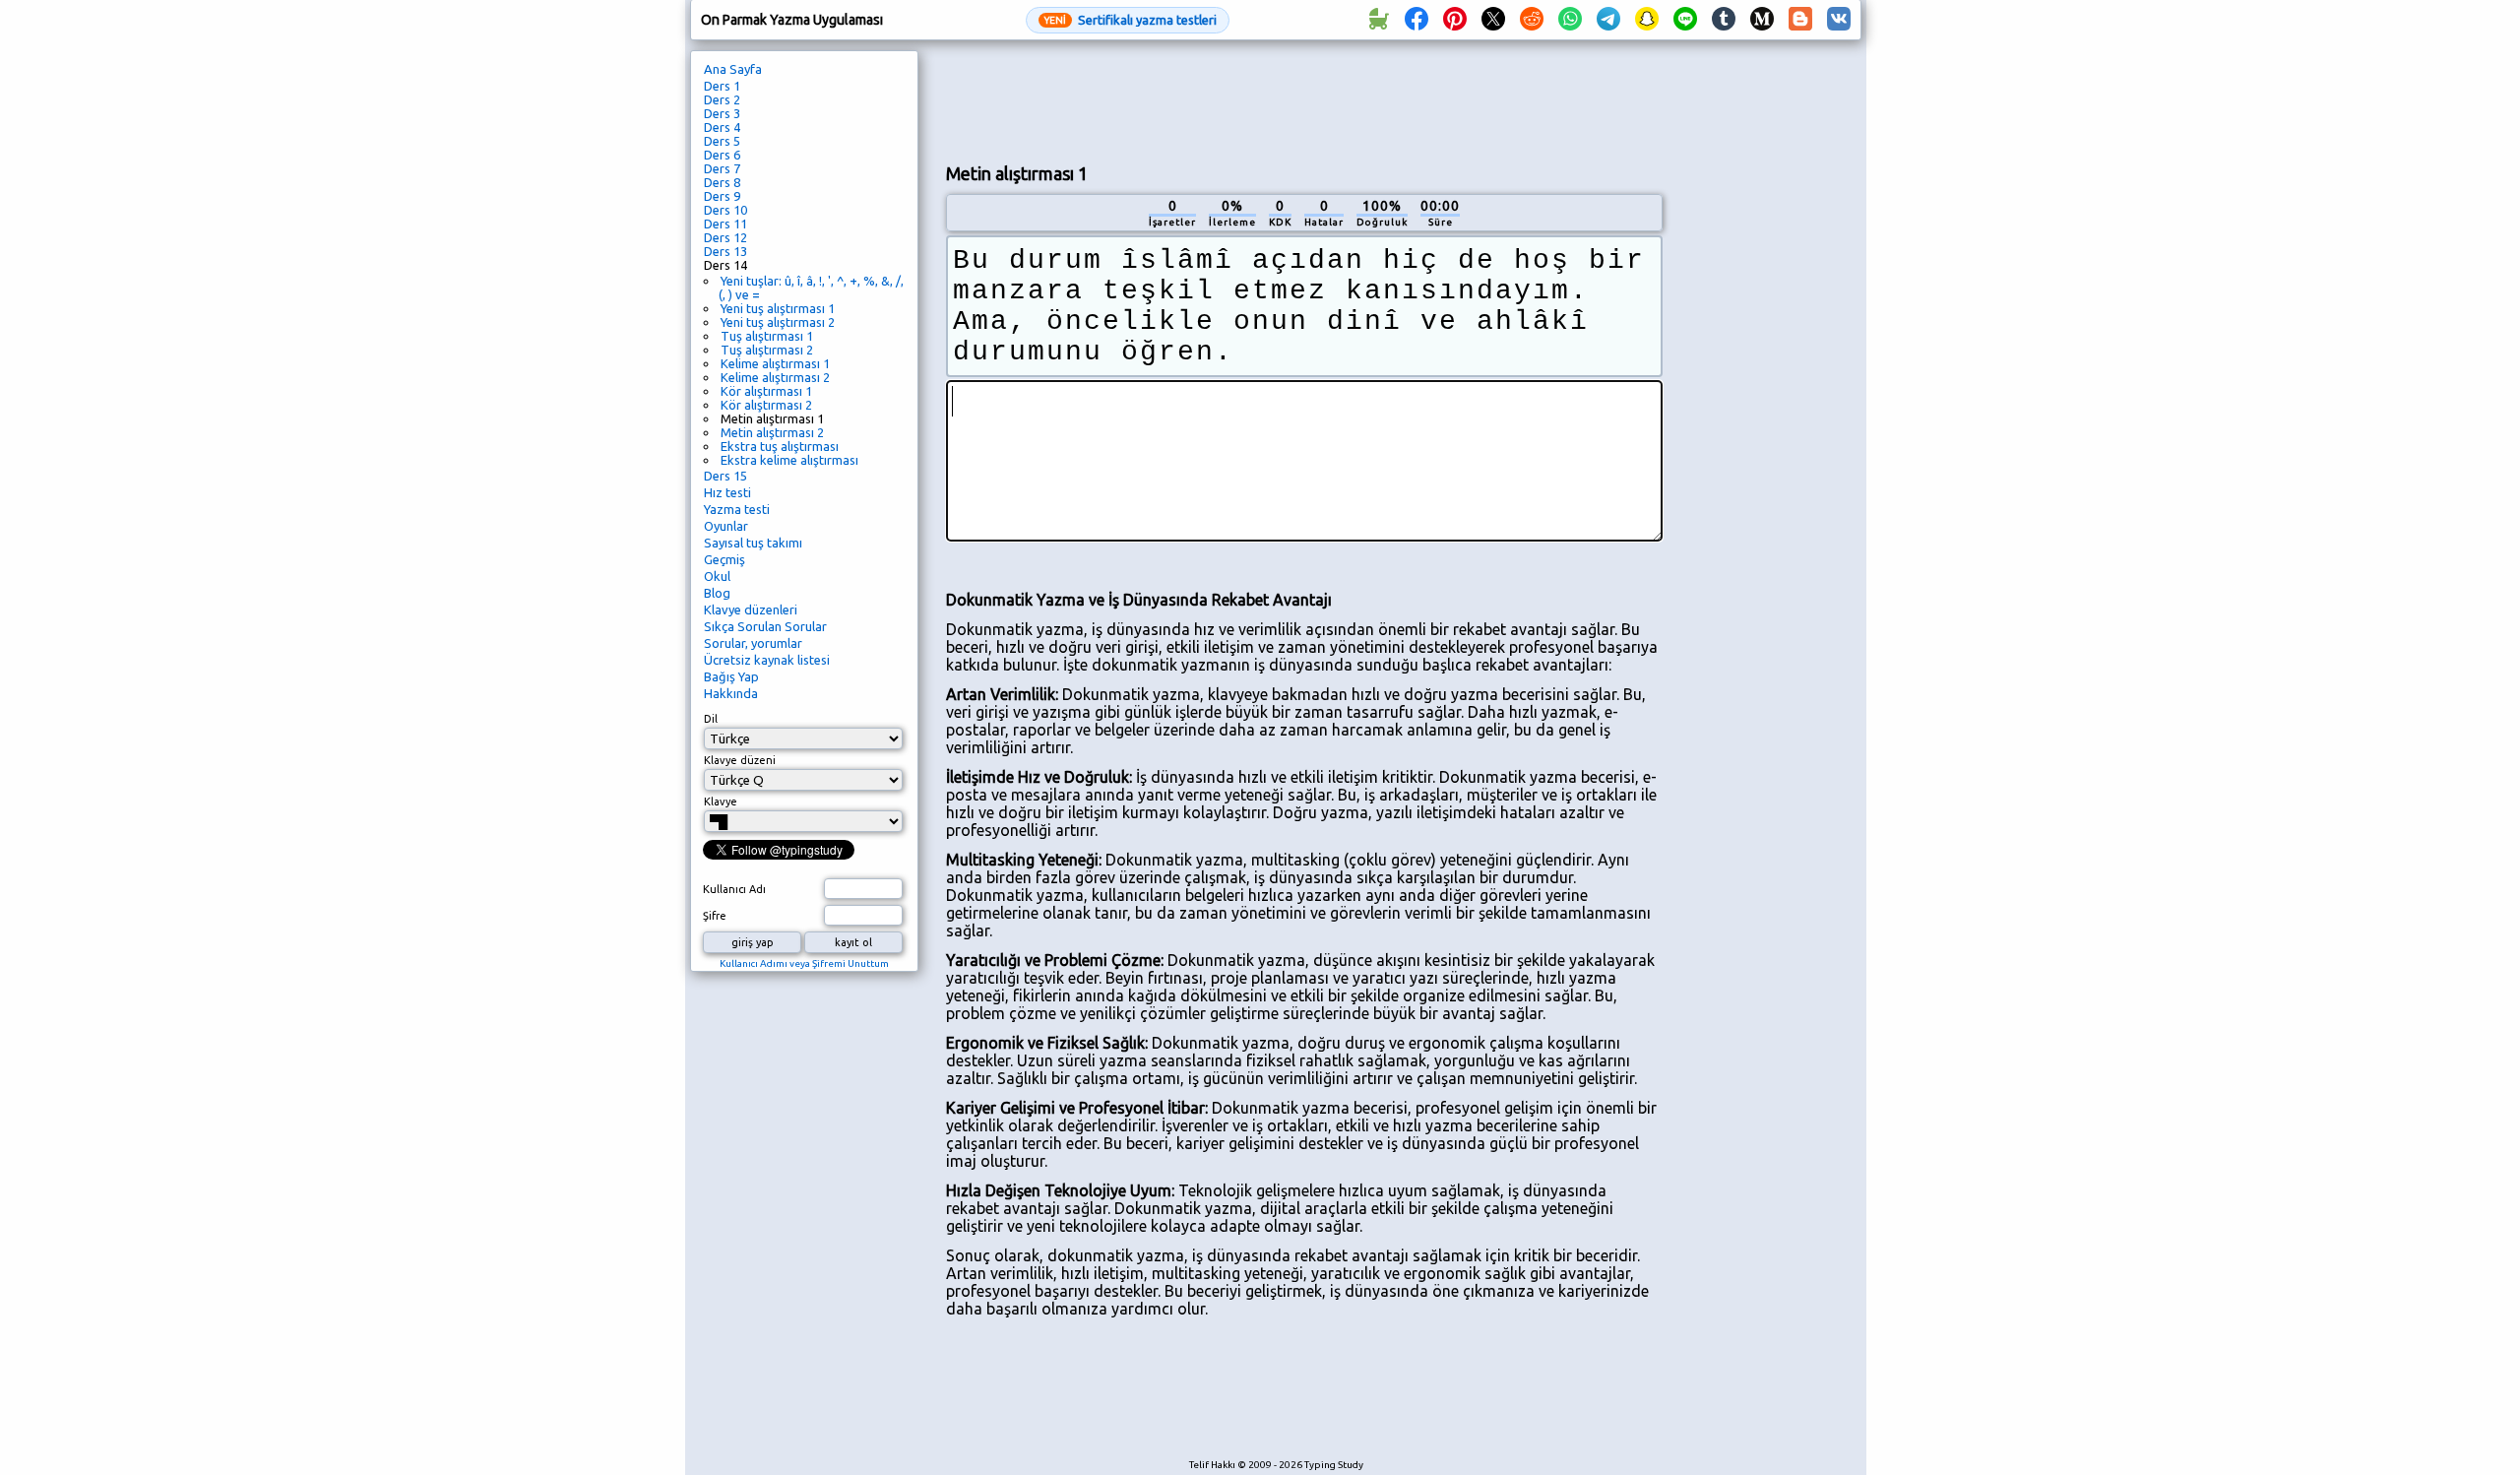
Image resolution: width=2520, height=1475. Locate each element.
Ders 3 (722, 113)
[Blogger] (1800, 20)
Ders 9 (722, 196)
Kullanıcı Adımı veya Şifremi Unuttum (804, 963)
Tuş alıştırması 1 (767, 336)
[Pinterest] (1455, 20)
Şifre (715, 916)
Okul (717, 576)
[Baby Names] (1378, 20)
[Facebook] (1417, 20)
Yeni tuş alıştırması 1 (778, 308)
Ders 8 (722, 182)
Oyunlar (726, 526)
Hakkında (731, 693)
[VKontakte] (1839, 20)
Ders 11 (725, 224)
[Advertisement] (1304, 99)
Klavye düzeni (740, 760)
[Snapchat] (1647, 20)
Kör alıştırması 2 (766, 405)
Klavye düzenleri (751, 609)
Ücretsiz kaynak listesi (767, 660)
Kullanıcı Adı (734, 889)
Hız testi (727, 492)
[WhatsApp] (1570, 20)
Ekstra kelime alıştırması (789, 460)
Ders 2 (722, 99)
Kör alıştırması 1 (766, 391)
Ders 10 (725, 210)
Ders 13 (725, 251)
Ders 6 (722, 155)
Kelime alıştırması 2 (775, 377)
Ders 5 (722, 141)
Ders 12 (725, 237)
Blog (717, 593)
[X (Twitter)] (1493, 20)
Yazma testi (737, 509)
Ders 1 (722, 86)
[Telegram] (1608, 20)
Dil (711, 719)
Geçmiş (724, 559)
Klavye (721, 802)
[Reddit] (1532, 20)
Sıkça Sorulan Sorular (765, 626)
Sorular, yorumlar (753, 643)
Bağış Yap (731, 676)
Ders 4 (722, 127)
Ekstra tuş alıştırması (780, 446)
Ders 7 (722, 168)
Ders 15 (725, 476)
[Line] (1685, 20)
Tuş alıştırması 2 (767, 350)
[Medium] (1762, 20)
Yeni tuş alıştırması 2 (778, 322)
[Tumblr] (1724, 20)
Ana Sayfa (733, 69)
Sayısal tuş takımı (753, 543)
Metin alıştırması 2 (772, 432)
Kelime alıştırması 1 (775, 363)
